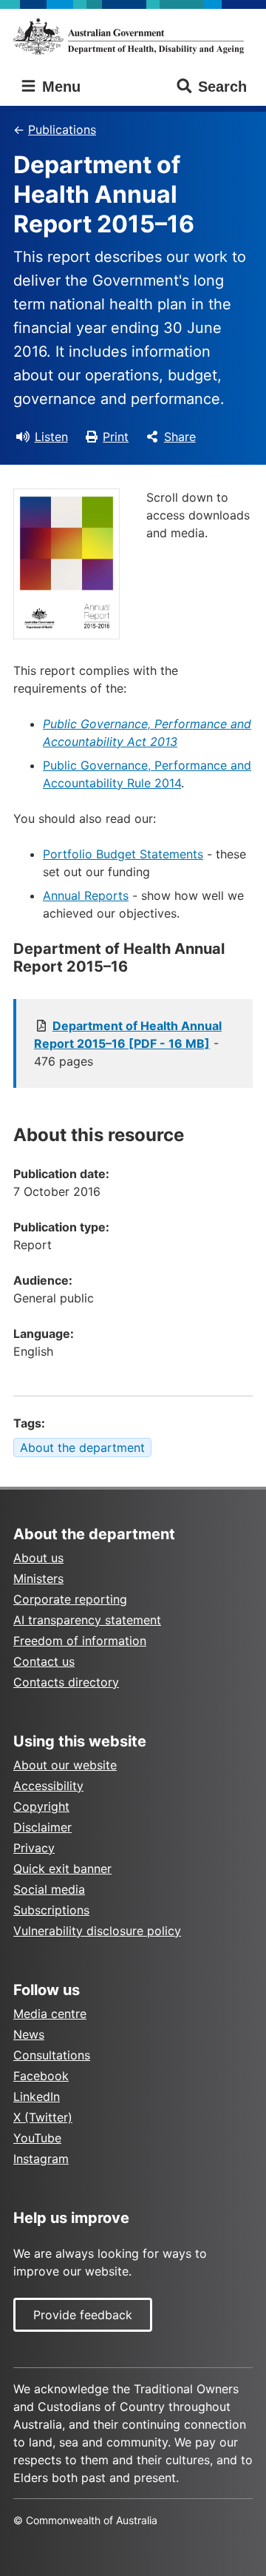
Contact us (44, 1661)
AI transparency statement (87, 1620)
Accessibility (48, 1786)
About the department (82, 1447)
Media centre (50, 2014)
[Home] (133, 36)
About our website (65, 1765)
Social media (49, 1889)
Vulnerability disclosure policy (97, 1931)
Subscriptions (51, 1910)
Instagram (41, 2159)
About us (38, 1558)
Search (222, 87)
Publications (62, 130)
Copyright (41, 1806)
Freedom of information (80, 1641)
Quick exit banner (62, 1869)
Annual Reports (86, 895)
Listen (51, 437)
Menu (59, 87)
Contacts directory (66, 1682)
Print (116, 437)
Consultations (52, 2055)
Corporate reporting (70, 1599)
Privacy (34, 1848)
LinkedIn (37, 2096)
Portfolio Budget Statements (123, 854)
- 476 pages (128, 1043)
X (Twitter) (43, 2117)
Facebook (41, 2076)
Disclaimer (42, 1827)
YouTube (37, 2138)
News (29, 2034)
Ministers (38, 1578)
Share (180, 437)
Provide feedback (83, 2315)
